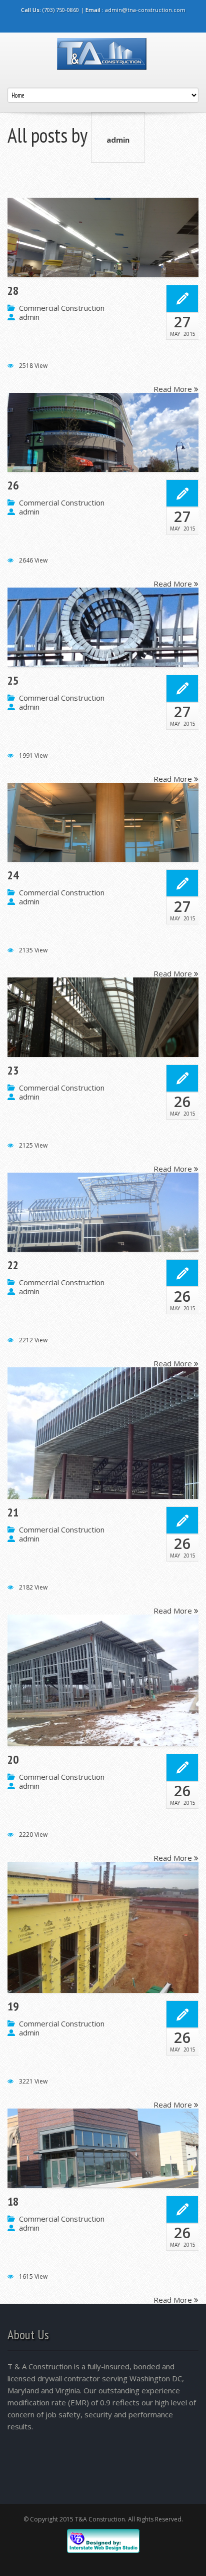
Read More (174, 388)
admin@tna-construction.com (145, 10)
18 (13, 2202)
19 (13, 2006)
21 (13, 1512)
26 (13, 485)
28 (13, 291)
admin (118, 140)
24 (13, 875)
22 (13, 1265)
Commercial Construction (62, 308)
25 (13, 681)
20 (13, 1760)
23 (13, 1071)
